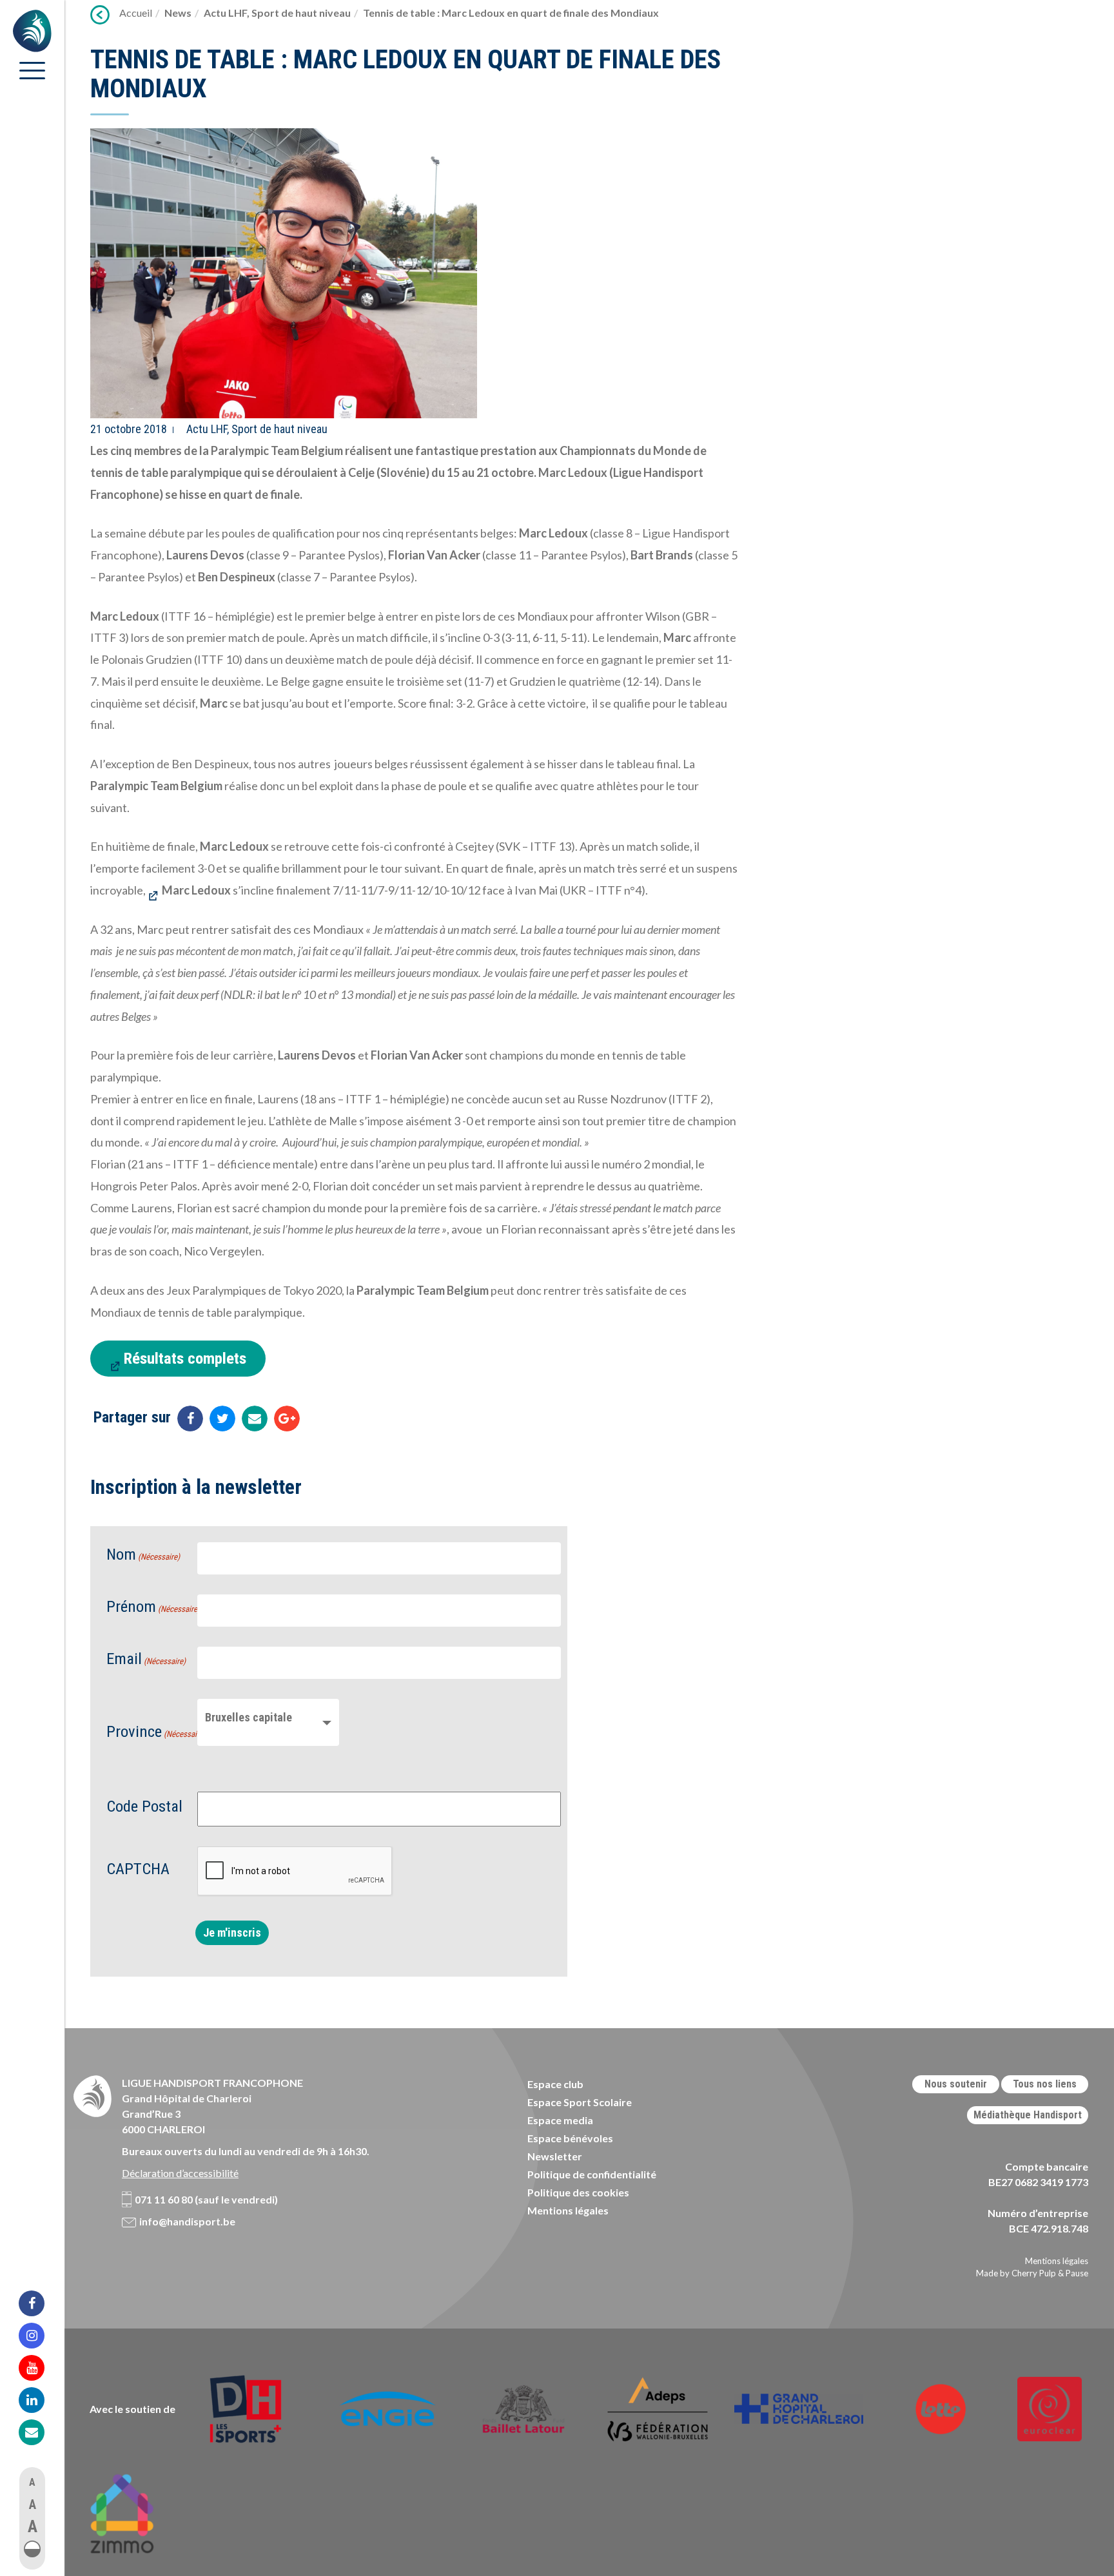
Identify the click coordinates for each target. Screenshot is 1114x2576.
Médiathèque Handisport (1028, 2115)
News (178, 13)
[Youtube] (40, 2368)
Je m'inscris (232, 1932)
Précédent (100, 15)
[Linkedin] (40, 2400)
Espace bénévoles (570, 2138)
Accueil (136, 13)
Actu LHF (225, 13)
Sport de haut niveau (301, 13)
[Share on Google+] (287, 1419)
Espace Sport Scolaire (580, 2102)
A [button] (32, 2482)
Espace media (560, 2120)
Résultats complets (185, 1358)
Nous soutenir (956, 2084)
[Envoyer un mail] (255, 1419)
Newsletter (555, 2156)
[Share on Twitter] (222, 1419)
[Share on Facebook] (190, 1419)
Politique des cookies (578, 2192)
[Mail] (40, 2432)
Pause (1077, 2273)
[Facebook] (40, 2303)
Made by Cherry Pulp (1016, 2273)
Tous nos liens (1045, 2084)
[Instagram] (40, 2336)
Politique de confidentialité (592, 2174)
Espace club (555, 2084)
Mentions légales (568, 2210)
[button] (32, 2549)
